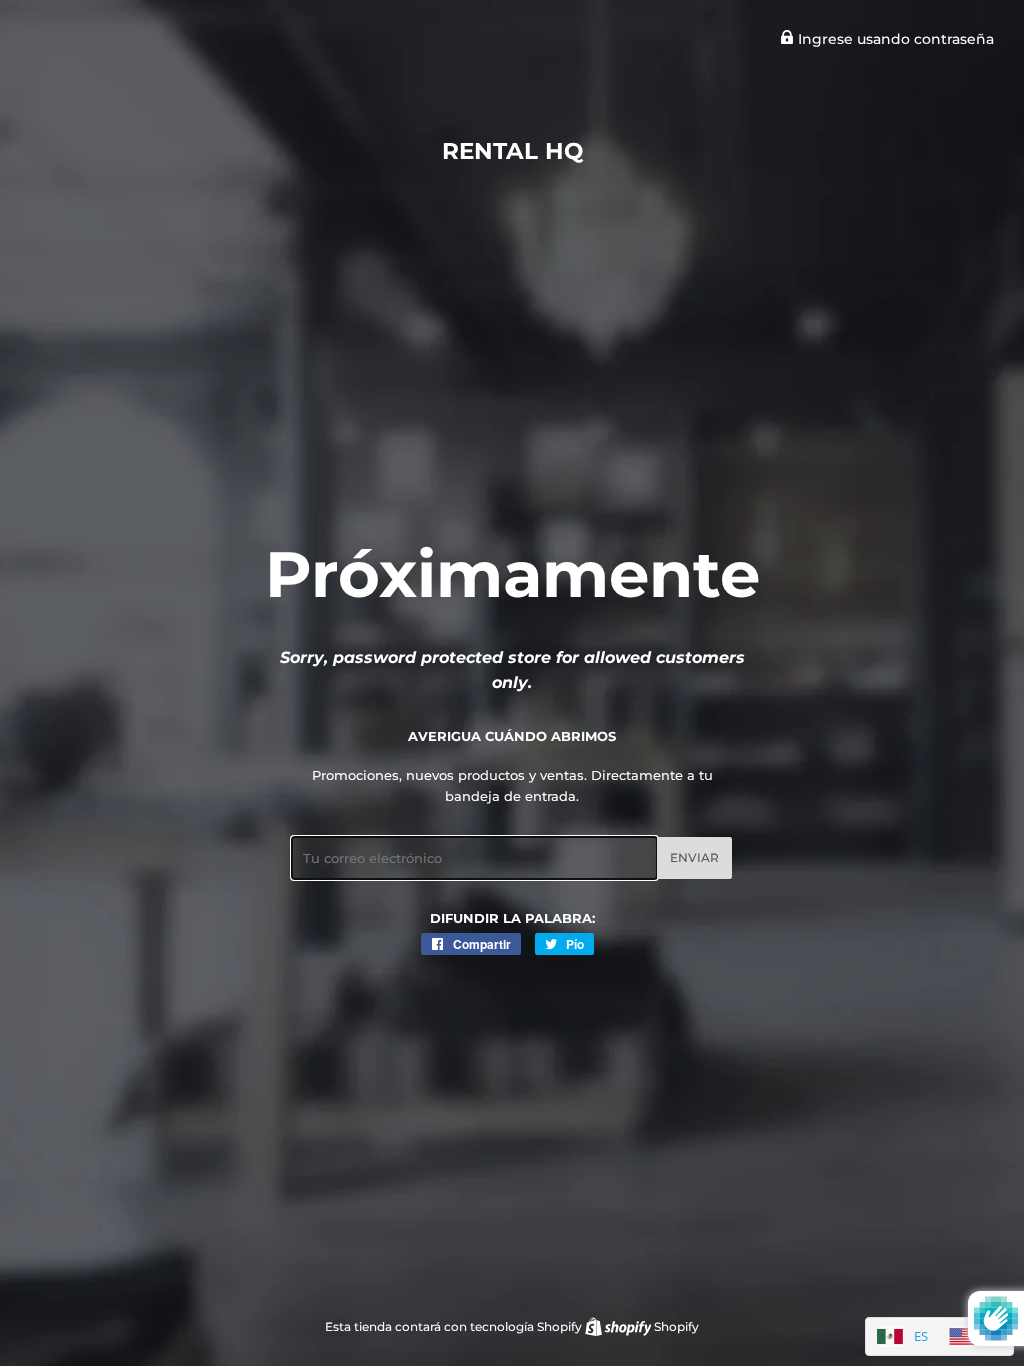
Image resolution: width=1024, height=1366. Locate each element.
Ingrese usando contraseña (894, 39)
